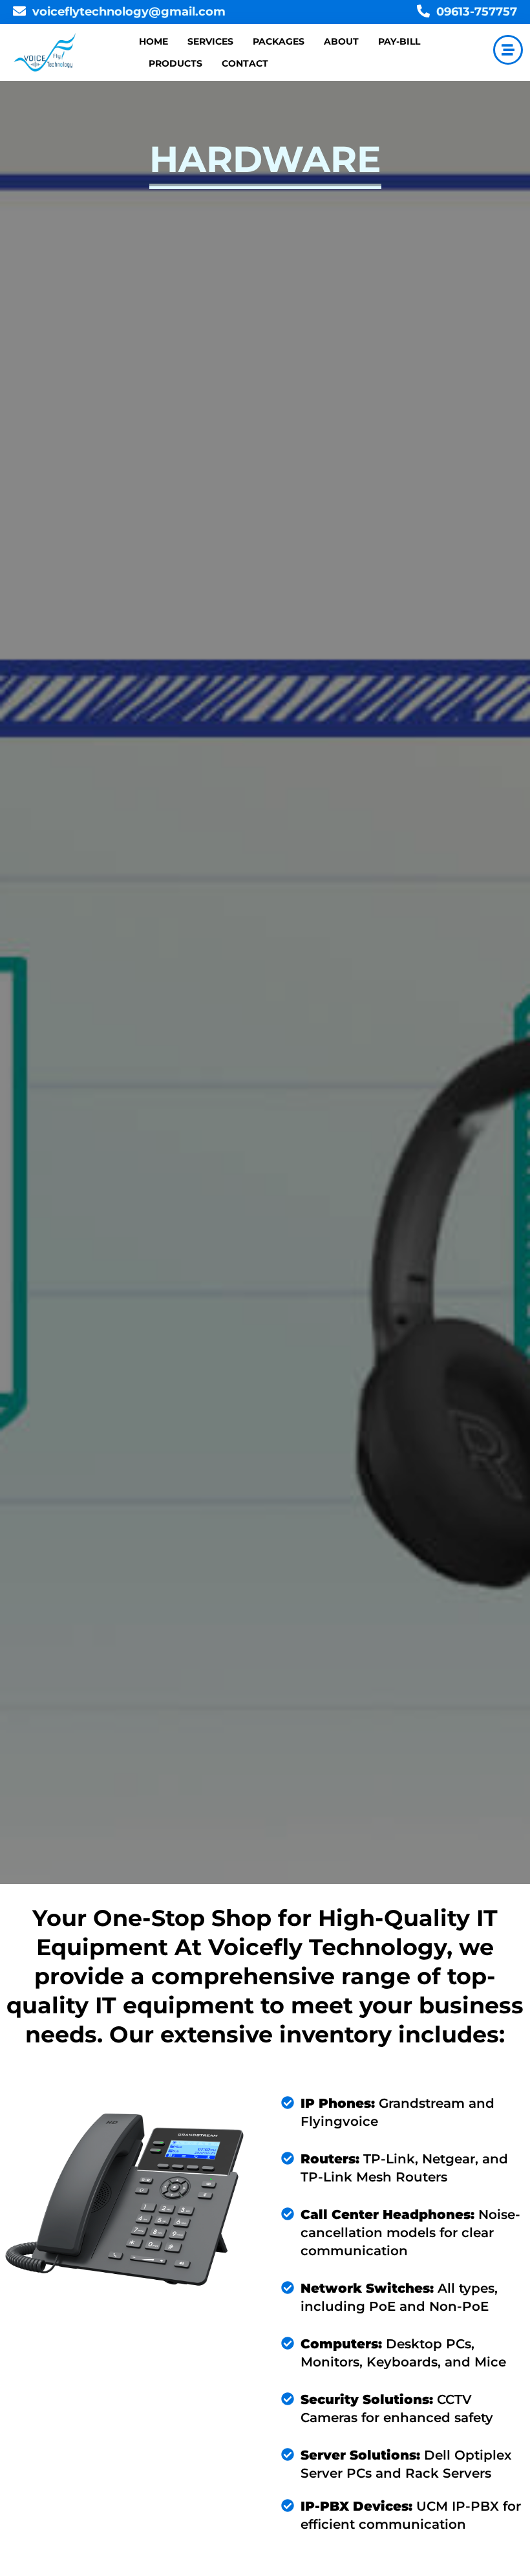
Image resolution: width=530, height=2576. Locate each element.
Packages (279, 41)
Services (210, 41)
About (341, 41)
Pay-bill (399, 41)
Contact (245, 63)
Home (154, 41)
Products (175, 63)
